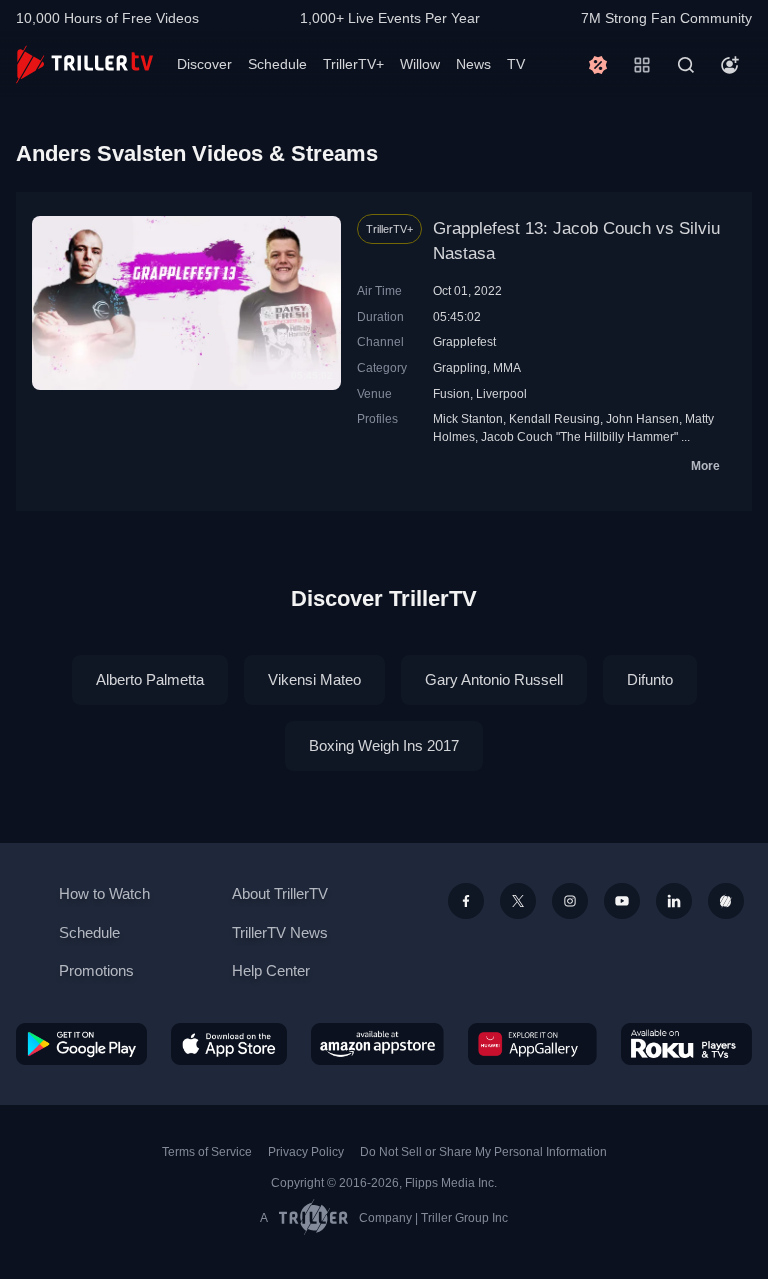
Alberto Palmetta (150, 679)
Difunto (650, 679)
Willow (420, 64)
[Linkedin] (674, 901)
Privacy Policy (306, 1152)
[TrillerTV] (84, 64)
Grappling (460, 367)
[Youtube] (622, 901)
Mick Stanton (468, 418)
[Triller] (726, 901)
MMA (507, 367)
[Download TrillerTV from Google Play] (81, 1044)
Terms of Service (207, 1152)
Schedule (277, 64)
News (473, 64)
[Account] (730, 65)
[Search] (686, 65)
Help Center (271, 970)
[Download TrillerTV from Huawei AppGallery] (532, 1044)
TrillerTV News (280, 932)
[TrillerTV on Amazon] (377, 1044)
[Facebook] (466, 901)
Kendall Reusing (554, 418)
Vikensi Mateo (314, 679)
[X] (518, 901)
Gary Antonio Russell (494, 679)
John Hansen (642, 418)
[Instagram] (570, 901)
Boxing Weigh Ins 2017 (384, 745)
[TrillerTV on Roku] (686, 1044)
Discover (204, 64)
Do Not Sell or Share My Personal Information (483, 1152)
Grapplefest (464, 341)
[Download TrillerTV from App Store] (229, 1044)
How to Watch (104, 893)
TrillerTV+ (353, 64)
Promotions (96, 970)
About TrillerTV (280, 893)
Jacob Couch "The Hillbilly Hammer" (579, 436)
